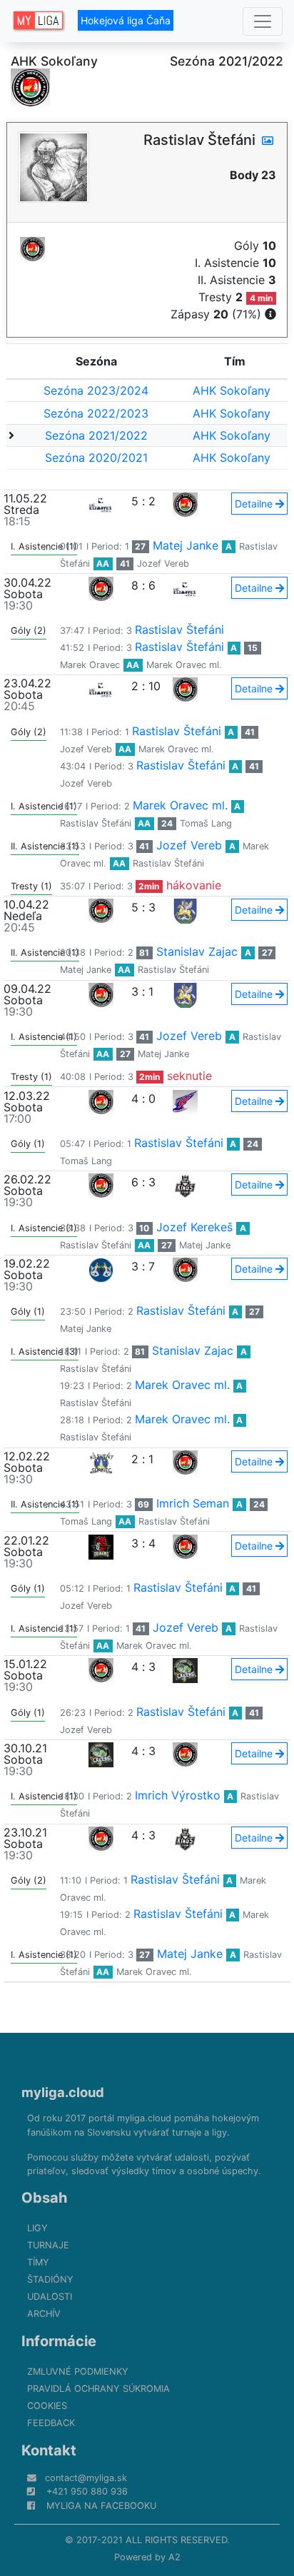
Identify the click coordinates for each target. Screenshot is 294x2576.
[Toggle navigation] (263, 21)
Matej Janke (186, 545)
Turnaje (48, 2245)
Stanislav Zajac (197, 951)
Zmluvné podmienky (78, 2372)
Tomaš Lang (206, 823)
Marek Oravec (90, 665)
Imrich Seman (193, 1503)
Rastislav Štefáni (179, 630)
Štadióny (50, 2279)
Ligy (37, 2228)
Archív (44, 2314)
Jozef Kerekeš (194, 1227)
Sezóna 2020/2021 (96, 458)
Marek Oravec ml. (184, 665)
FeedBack (51, 2423)
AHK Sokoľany (232, 390)
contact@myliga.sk (86, 2478)
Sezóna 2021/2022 (96, 435)
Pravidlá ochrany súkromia (98, 2389)
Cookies (47, 2406)
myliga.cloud (63, 2092)
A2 (174, 2557)
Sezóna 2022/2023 (96, 413)
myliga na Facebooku (101, 2506)
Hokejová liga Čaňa (126, 20)
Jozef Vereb (163, 564)
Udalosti (50, 2297)
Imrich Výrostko (178, 1795)
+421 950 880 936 (87, 2491)
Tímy (38, 2262)
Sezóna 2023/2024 (96, 390)
